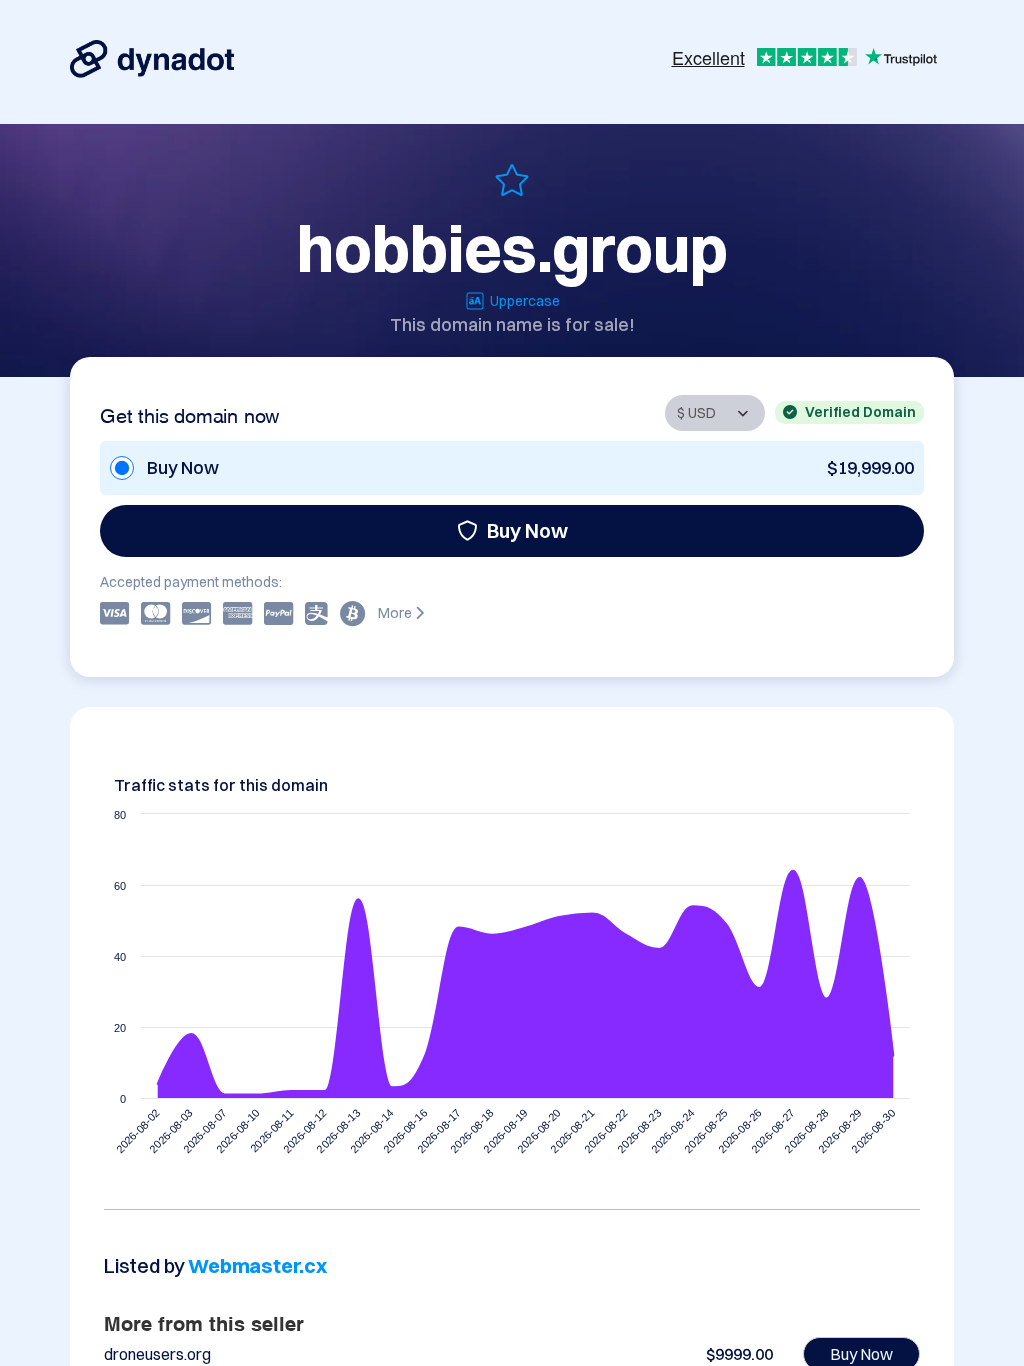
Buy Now (527, 530)
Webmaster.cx (257, 1265)
